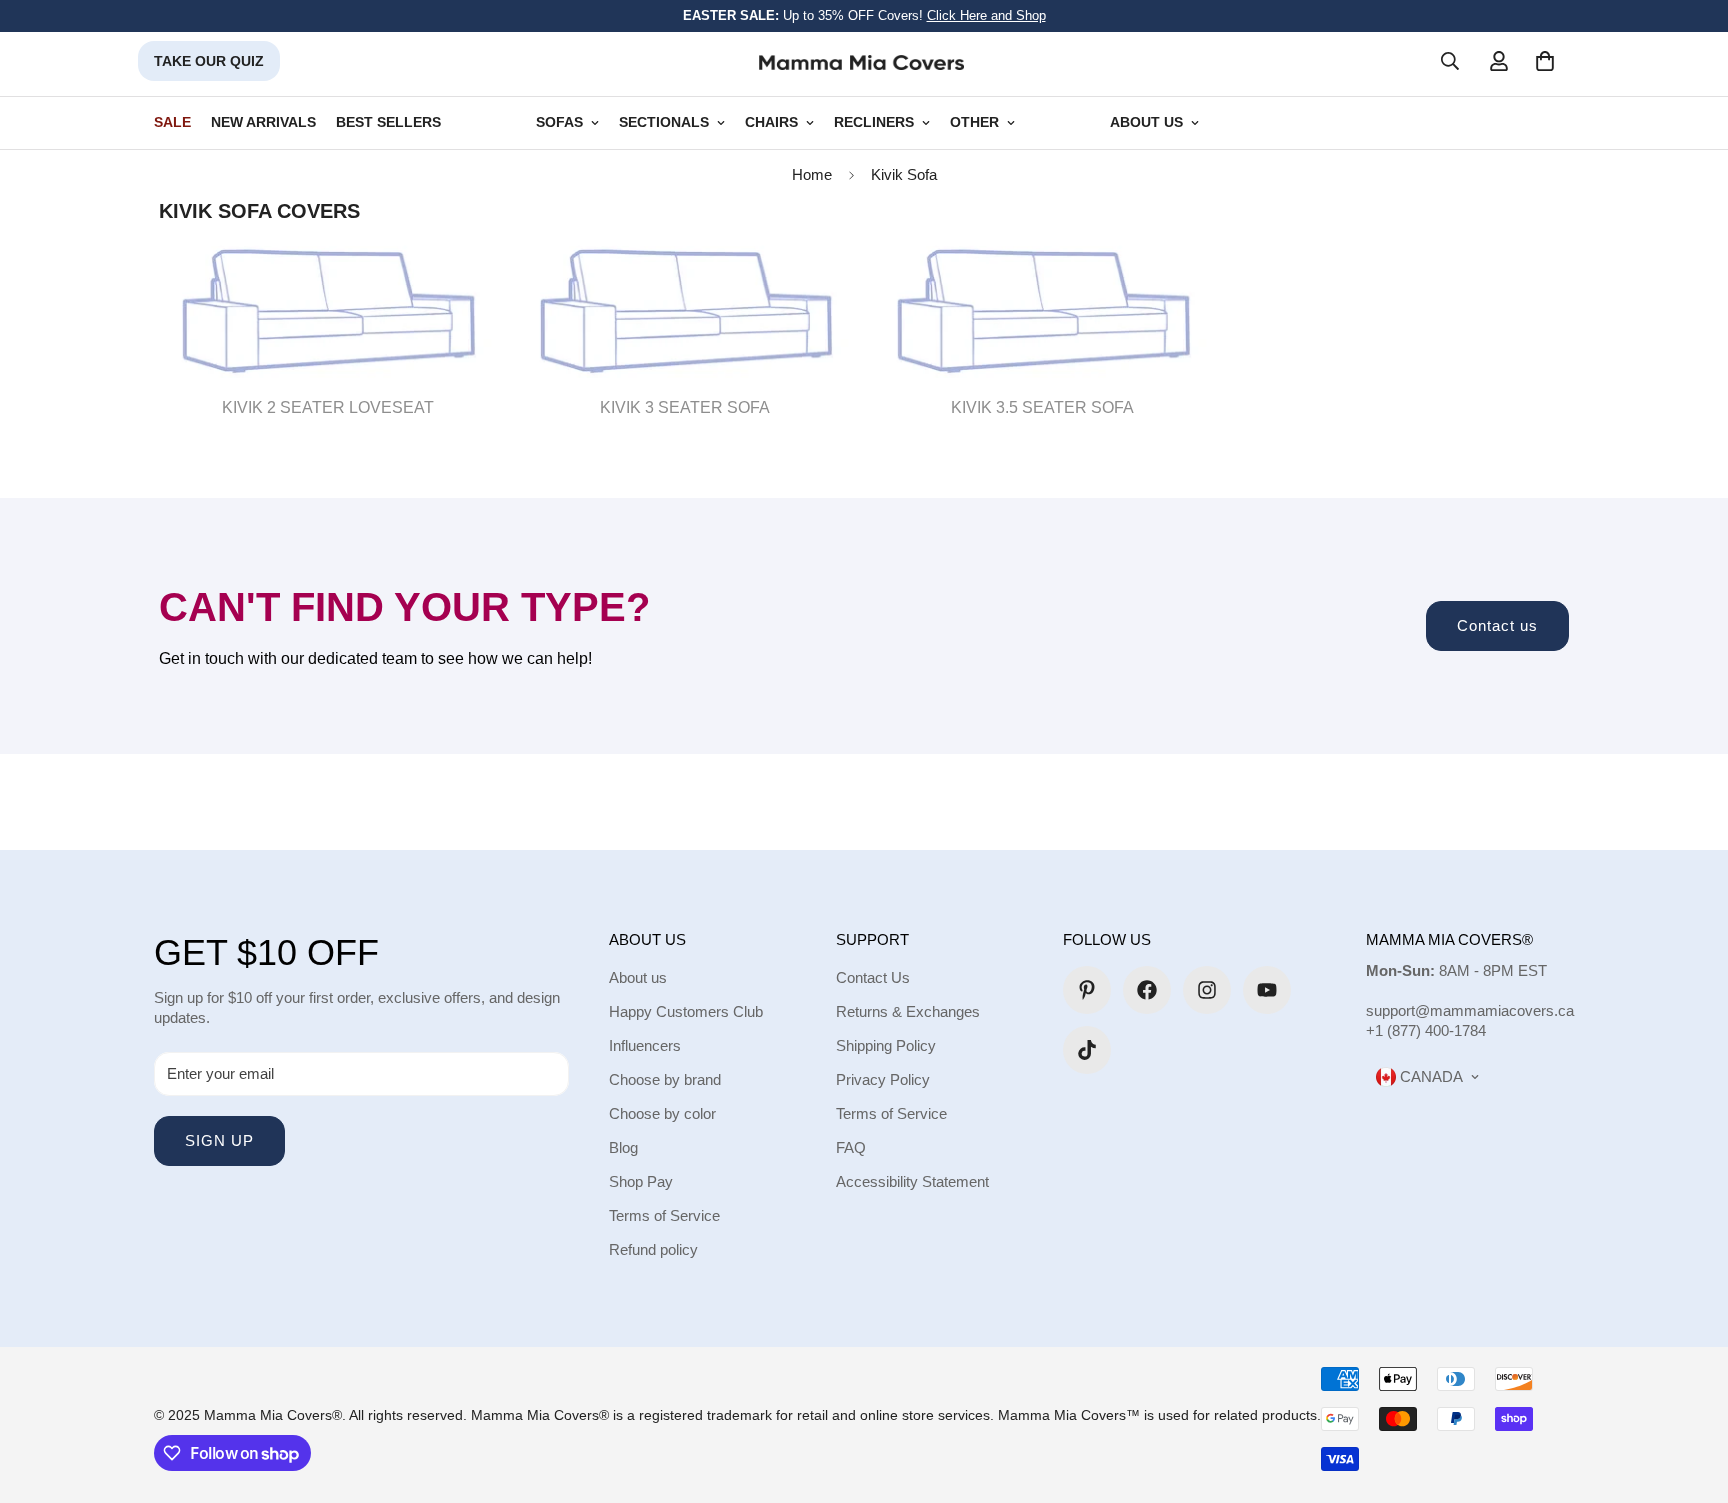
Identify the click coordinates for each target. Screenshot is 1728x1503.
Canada (1429, 1076)
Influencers (645, 1045)
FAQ (851, 1147)
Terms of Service (664, 1215)
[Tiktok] (1087, 1050)
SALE (172, 122)
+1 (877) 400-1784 (1426, 1030)
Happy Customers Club (686, 1011)
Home (812, 174)
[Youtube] (1267, 990)
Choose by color (662, 1113)
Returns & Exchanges (908, 1011)
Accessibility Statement (912, 1181)
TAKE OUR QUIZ (209, 61)
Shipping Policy (886, 1045)
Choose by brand (665, 1079)
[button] (1545, 61)
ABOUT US (1146, 122)
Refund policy (653, 1249)
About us (638, 977)
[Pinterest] (1087, 990)
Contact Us (873, 977)
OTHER (974, 122)
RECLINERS (874, 122)
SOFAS (559, 122)
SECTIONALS (664, 122)
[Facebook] (1147, 990)
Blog (623, 1147)
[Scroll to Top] (1689, 1394)
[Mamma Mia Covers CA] (861, 61)
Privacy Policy (883, 1079)
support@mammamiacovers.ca (1470, 1010)
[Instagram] (1207, 990)
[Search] (1450, 61)
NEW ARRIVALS (263, 122)
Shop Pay (641, 1181)
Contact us (1497, 625)
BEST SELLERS (388, 122)
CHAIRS (771, 122)
